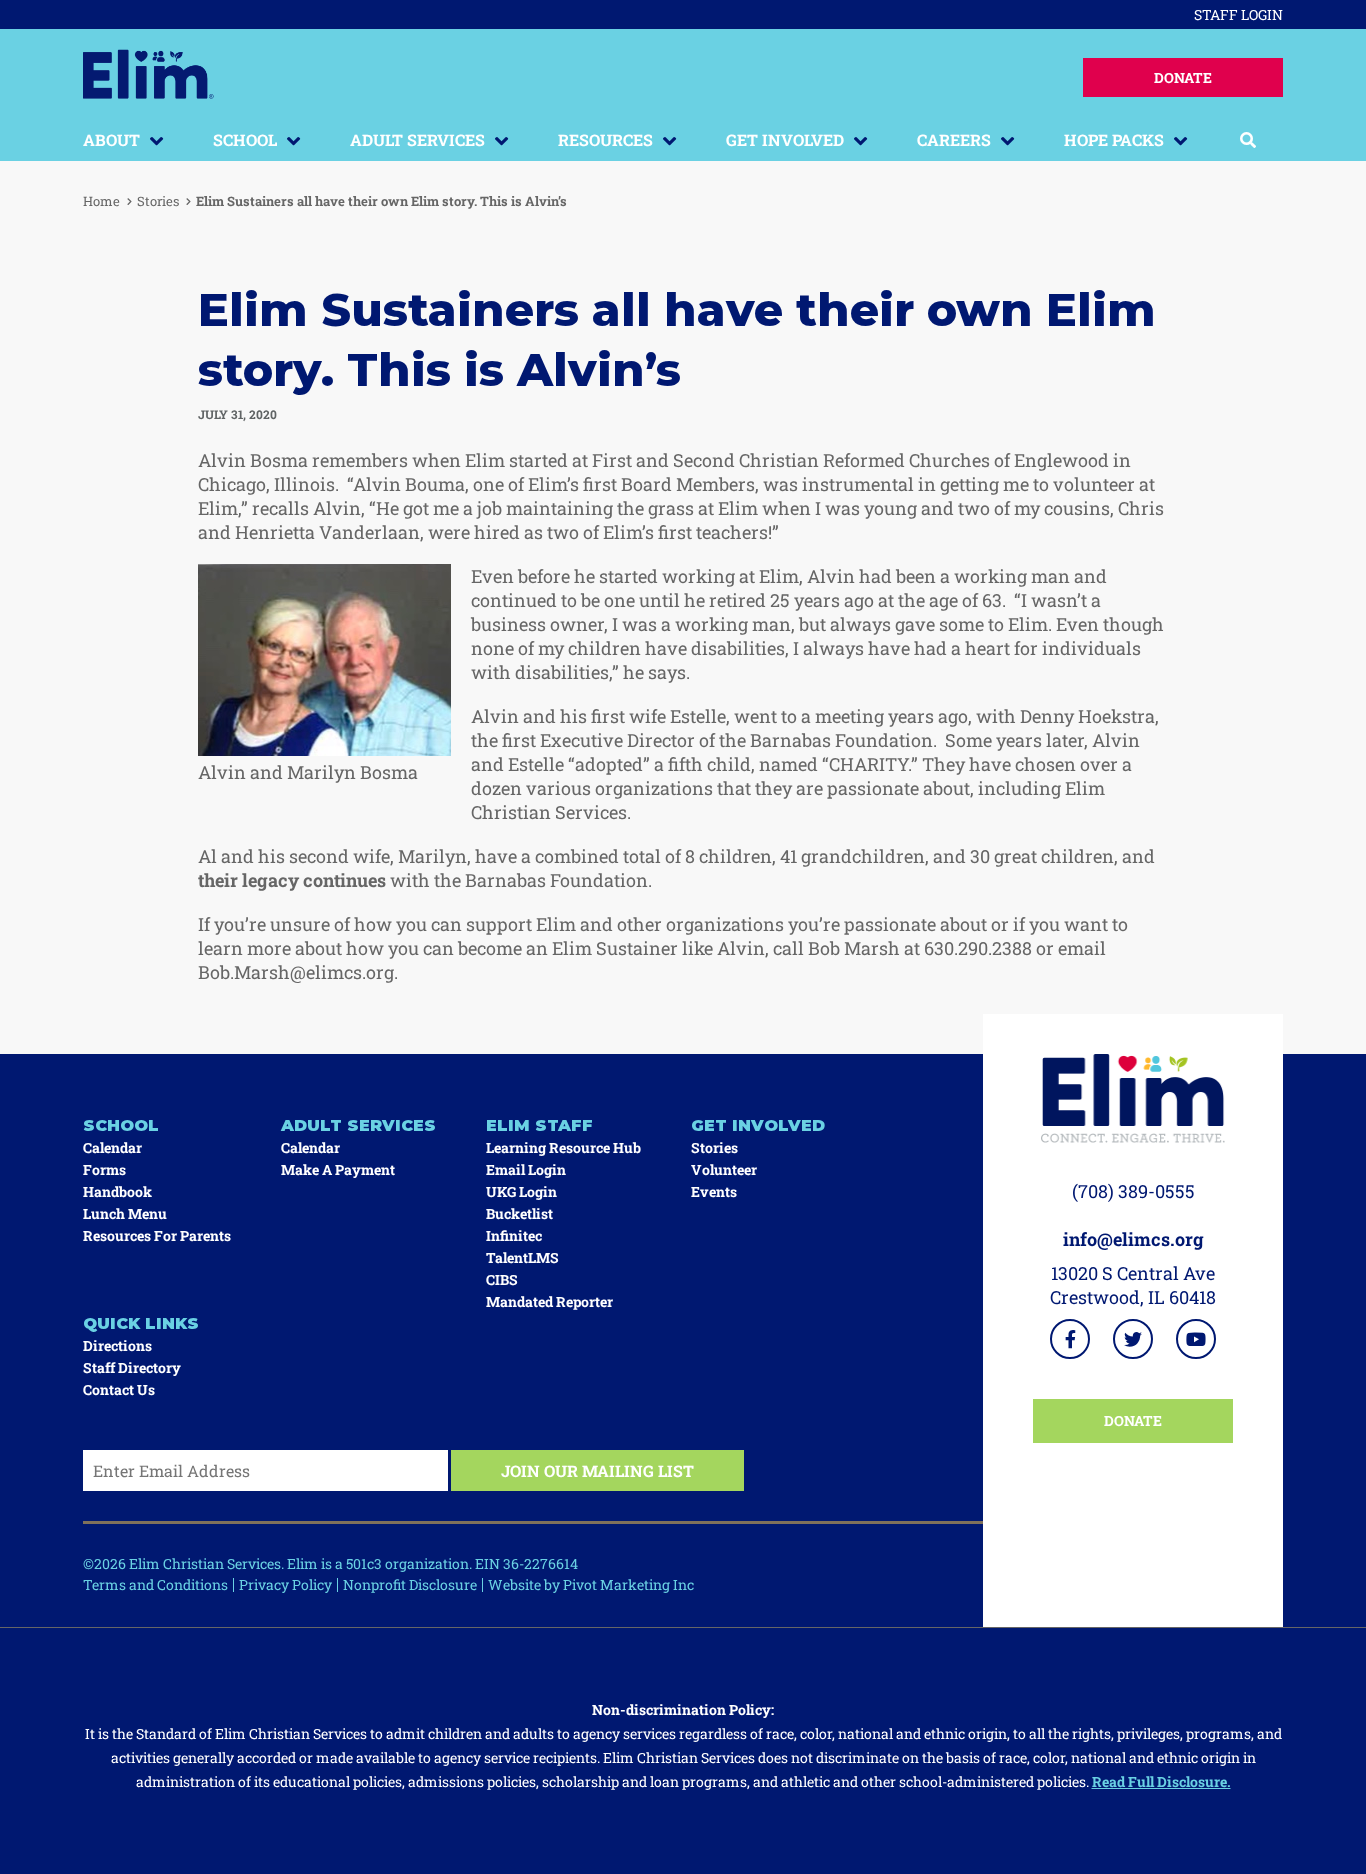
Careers (954, 139)
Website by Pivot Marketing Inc (591, 1584)
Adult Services (417, 139)
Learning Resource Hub (563, 1147)
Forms (104, 1169)
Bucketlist (519, 1213)
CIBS (502, 1279)
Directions (117, 1345)
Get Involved (785, 139)
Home (101, 201)
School (245, 139)
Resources (605, 139)
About (111, 139)
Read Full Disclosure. (1161, 1781)
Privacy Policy (285, 1584)
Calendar (112, 1147)
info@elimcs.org (1133, 1239)
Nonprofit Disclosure (410, 1584)
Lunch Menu (125, 1213)
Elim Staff (539, 1125)
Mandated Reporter (549, 1301)
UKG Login (521, 1191)
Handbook (117, 1191)
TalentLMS (522, 1257)
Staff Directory (132, 1367)
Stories (158, 201)
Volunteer (724, 1169)
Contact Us (119, 1389)
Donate (1183, 77)
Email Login (526, 1169)
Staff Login (1238, 14)
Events (714, 1191)
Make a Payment (338, 1169)
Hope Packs (1114, 139)
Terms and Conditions (155, 1584)
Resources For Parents (157, 1235)
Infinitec (514, 1235)
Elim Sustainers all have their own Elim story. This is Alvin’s (381, 201)
